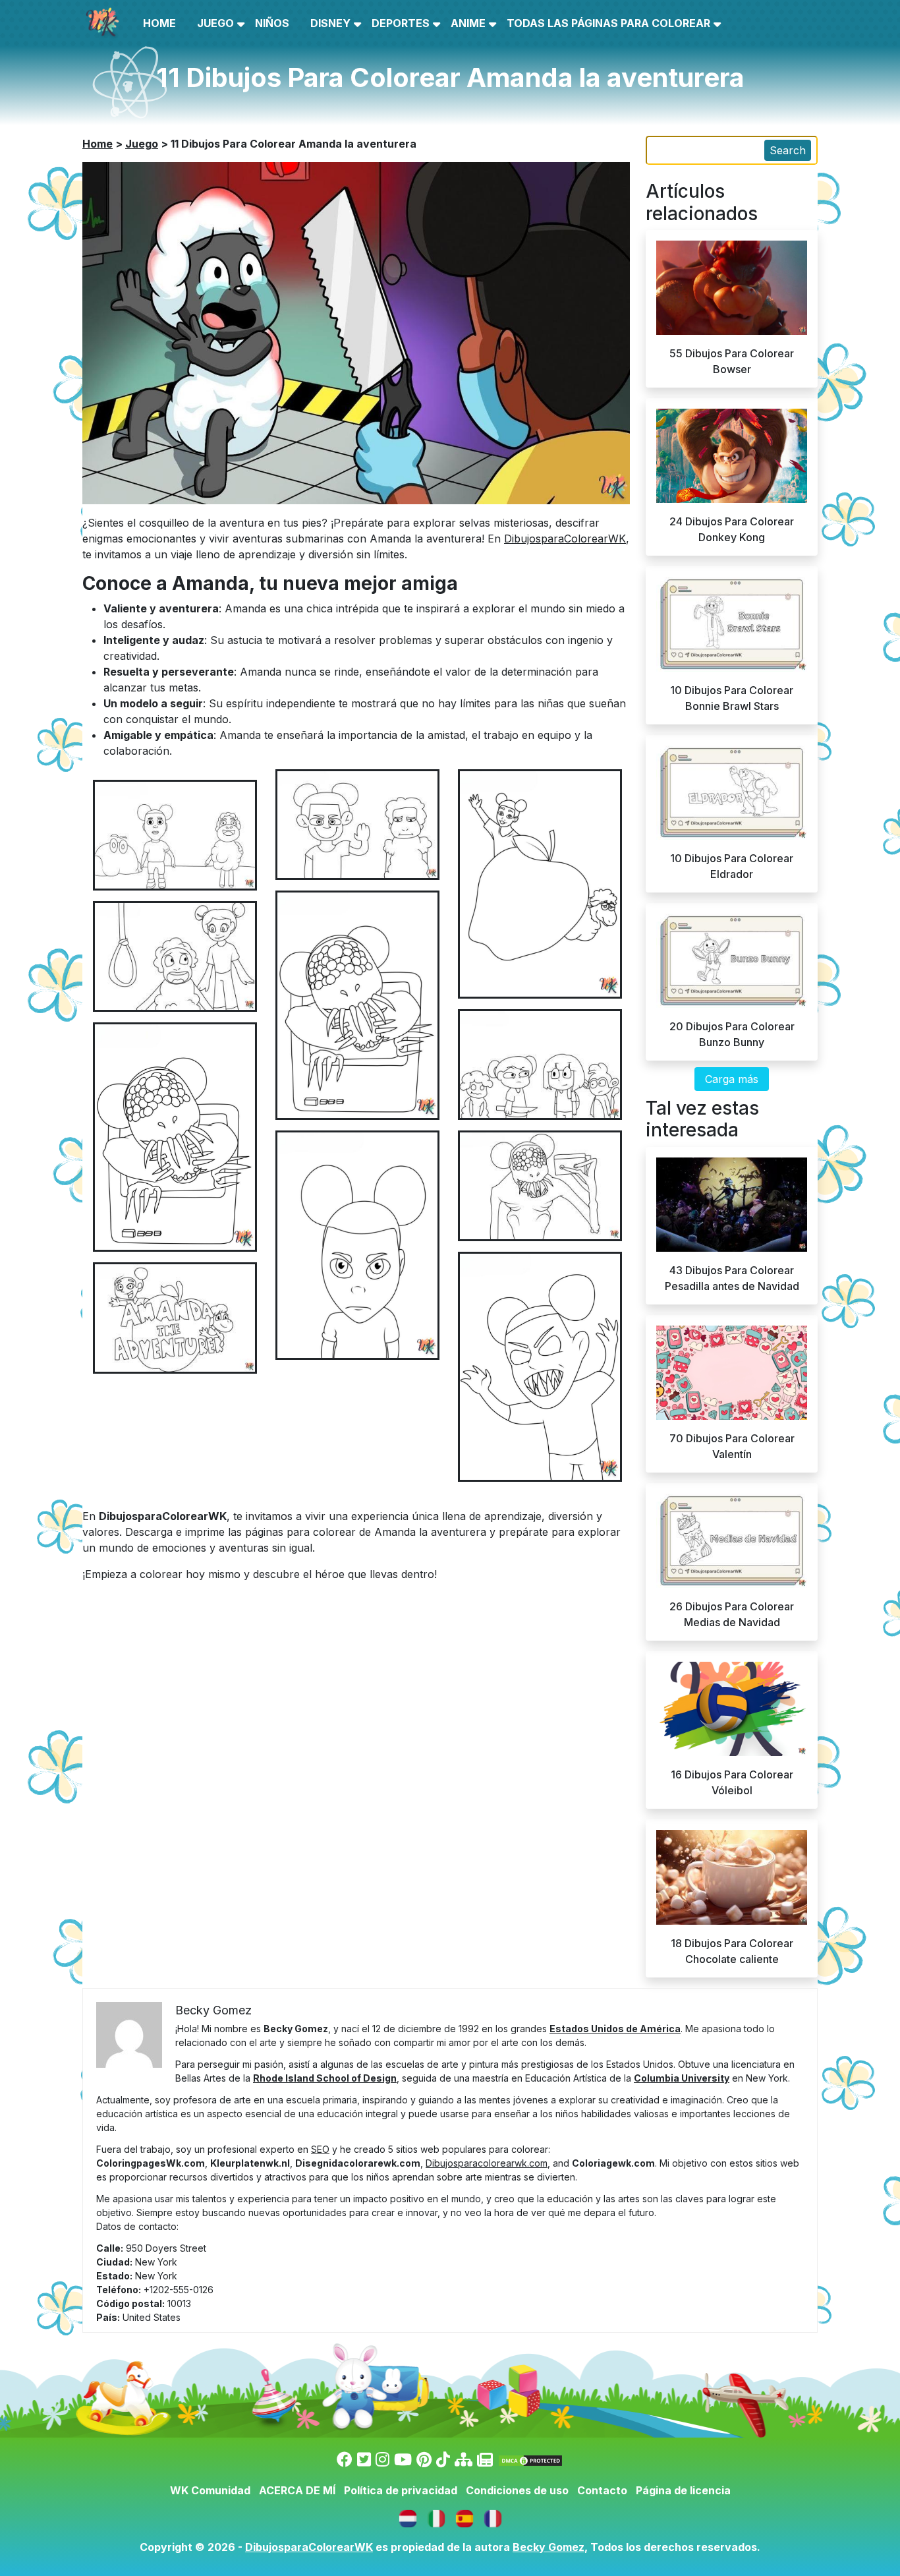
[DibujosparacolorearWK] (466, 2517)
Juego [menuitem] (215, 23)
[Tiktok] (443, 2460)
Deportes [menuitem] (401, 23)
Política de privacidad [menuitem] (401, 2490)
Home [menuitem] (159, 23)
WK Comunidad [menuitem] (210, 2490)
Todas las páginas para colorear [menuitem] (608, 23)
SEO (320, 2149)
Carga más (732, 1079)
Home (98, 144)
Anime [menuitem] (468, 23)
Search (788, 150)
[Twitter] (364, 2460)
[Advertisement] (450, 1012)
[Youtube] (403, 2460)
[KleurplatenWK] (409, 2517)
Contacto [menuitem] (602, 2490)
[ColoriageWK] (493, 2517)
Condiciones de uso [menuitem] (517, 2490)
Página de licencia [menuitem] (683, 2490)
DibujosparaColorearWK (565, 539)
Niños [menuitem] (272, 23)
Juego (142, 144)
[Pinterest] (424, 2460)
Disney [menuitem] (330, 23)
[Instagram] (382, 2460)
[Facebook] (345, 2460)
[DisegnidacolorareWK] (438, 2517)
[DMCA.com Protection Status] (530, 2460)
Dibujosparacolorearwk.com (487, 2163)
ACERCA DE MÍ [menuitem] (297, 2490)
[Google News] (485, 2460)
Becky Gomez (548, 2547)
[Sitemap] (464, 2460)
